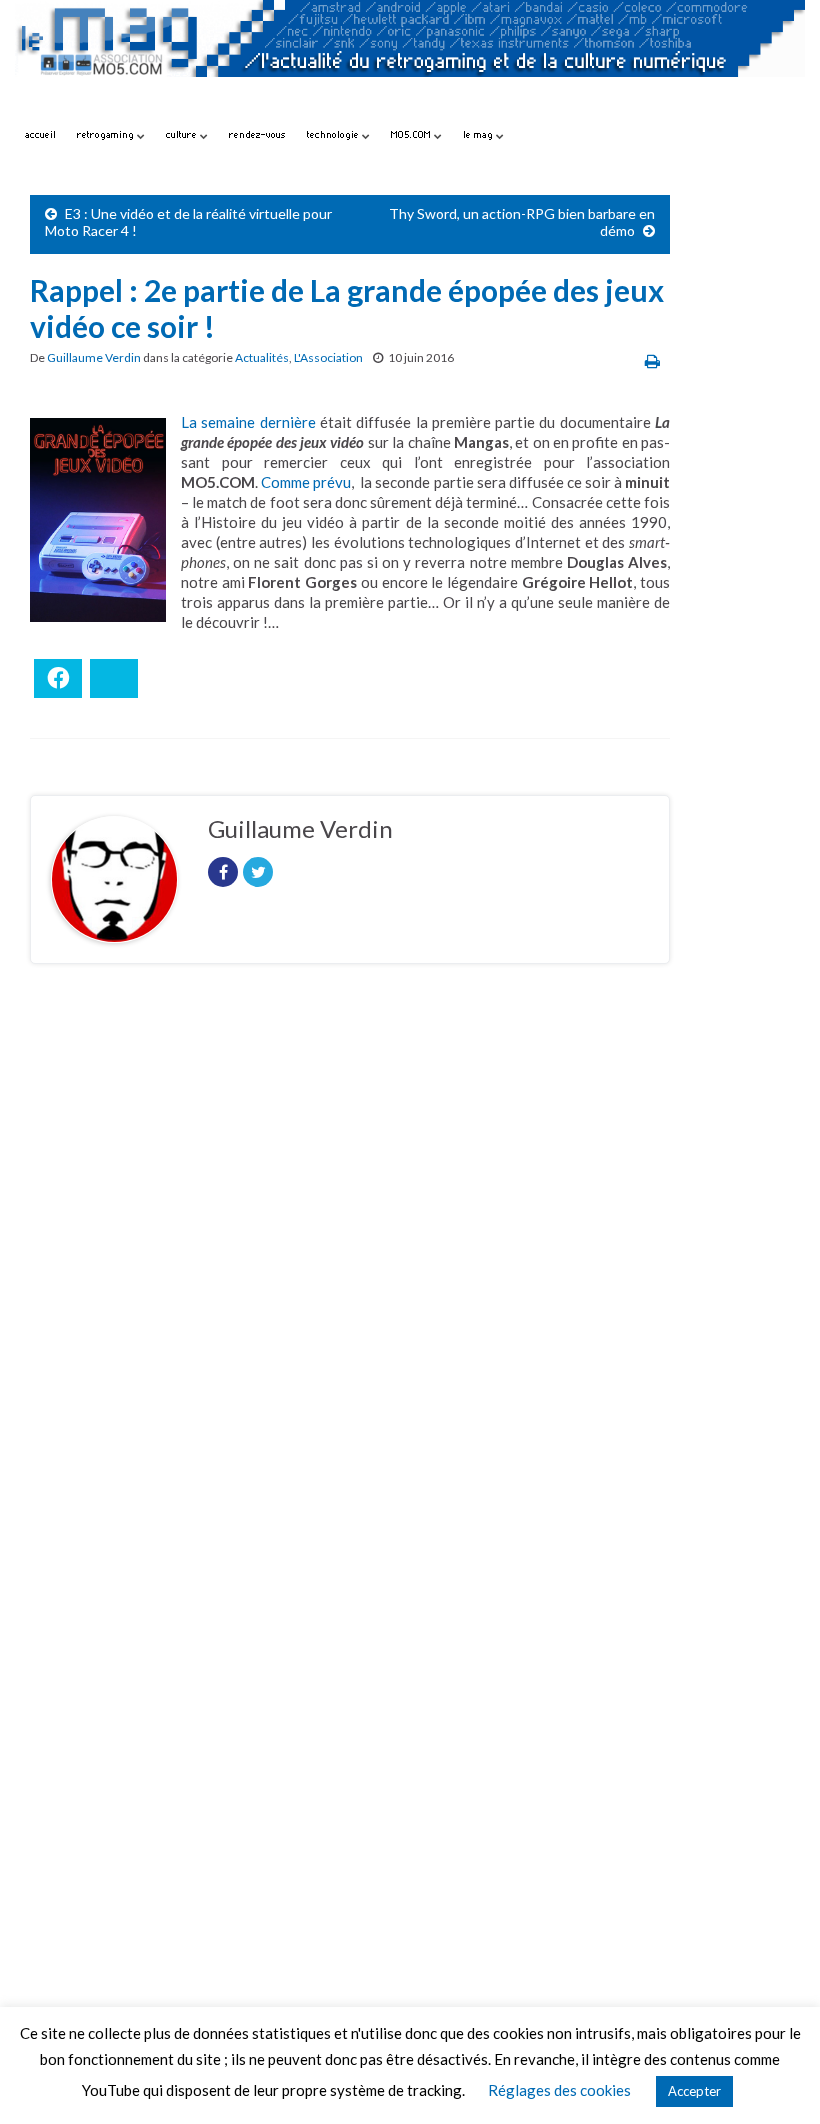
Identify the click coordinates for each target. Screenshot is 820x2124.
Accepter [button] (694, 2091)
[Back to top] (775, 2079)
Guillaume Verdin (94, 357)
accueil (40, 134)
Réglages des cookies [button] (559, 2090)
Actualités (262, 357)
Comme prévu (306, 482)
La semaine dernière (248, 422)
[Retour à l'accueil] (410, 57)
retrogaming (107, 134)
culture (183, 134)
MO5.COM (412, 134)
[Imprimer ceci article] (652, 360)
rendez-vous (257, 134)
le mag (479, 134)
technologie (334, 134)
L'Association (328, 357)
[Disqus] (350, 1254)
